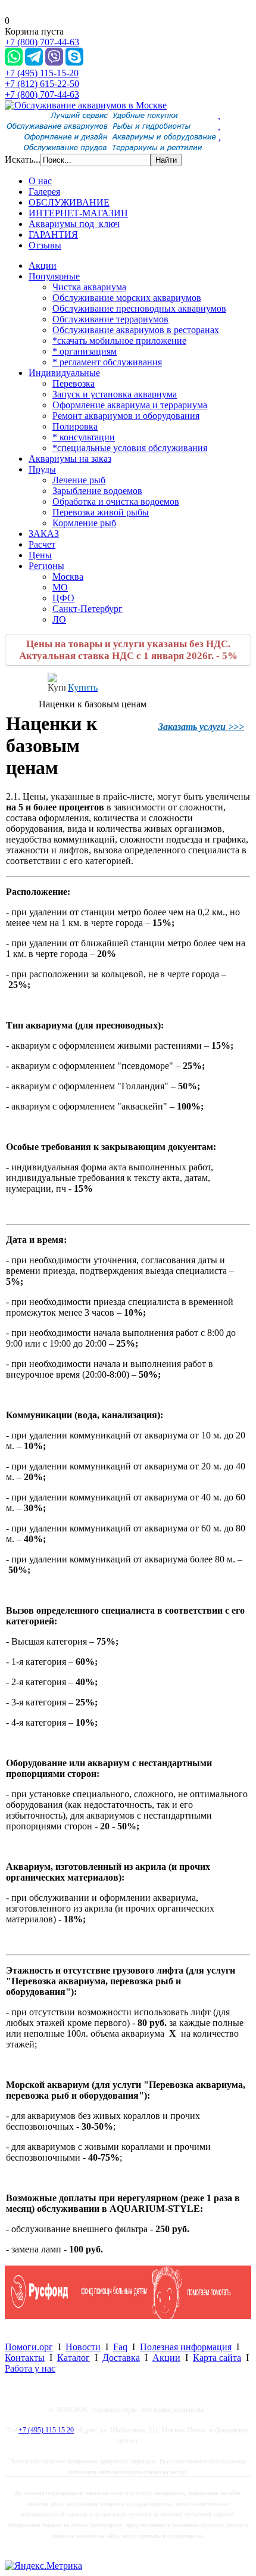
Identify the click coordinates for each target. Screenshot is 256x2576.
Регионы (46, 566)
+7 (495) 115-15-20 (42, 73)
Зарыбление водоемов (97, 491)
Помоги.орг (29, 2347)
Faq (120, 2347)
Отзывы (45, 245)
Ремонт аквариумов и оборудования (126, 416)
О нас (40, 181)
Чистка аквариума (89, 287)
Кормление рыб (84, 523)
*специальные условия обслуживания (130, 448)
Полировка (75, 426)
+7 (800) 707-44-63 (42, 42)
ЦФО (63, 598)
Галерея (44, 192)
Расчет (42, 544)
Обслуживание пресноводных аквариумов (139, 308)
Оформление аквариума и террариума (130, 405)
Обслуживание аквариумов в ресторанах (136, 330)
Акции (43, 265)
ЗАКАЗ (44, 534)
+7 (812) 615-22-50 (42, 84)
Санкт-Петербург (88, 609)
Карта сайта (217, 2358)
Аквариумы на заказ (70, 459)
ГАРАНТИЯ (53, 234)
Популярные (54, 276)
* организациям (85, 351)
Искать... (23, 159)
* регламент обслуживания (107, 362)
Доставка (121, 2358)
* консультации (84, 437)
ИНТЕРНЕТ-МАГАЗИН (78, 213)
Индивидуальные (64, 373)
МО (60, 587)
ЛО (59, 619)
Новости (83, 2347)
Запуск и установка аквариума (115, 394)
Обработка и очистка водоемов (116, 501)
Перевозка (74, 383)
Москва (68, 577)
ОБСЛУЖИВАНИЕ (69, 202)
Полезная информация (186, 2347)
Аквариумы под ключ (74, 224)
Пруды (42, 469)
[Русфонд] (128, 2316)
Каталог (74, 2358)
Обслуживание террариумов (110, 319)
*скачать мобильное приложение (119, 341)
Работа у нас (30, 2368)
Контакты (25, 2358)
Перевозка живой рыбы (101, 512)
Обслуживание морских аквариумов (127, 298)
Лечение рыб (79, 480)
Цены (40, 555)
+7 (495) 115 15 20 (46, 2430)
